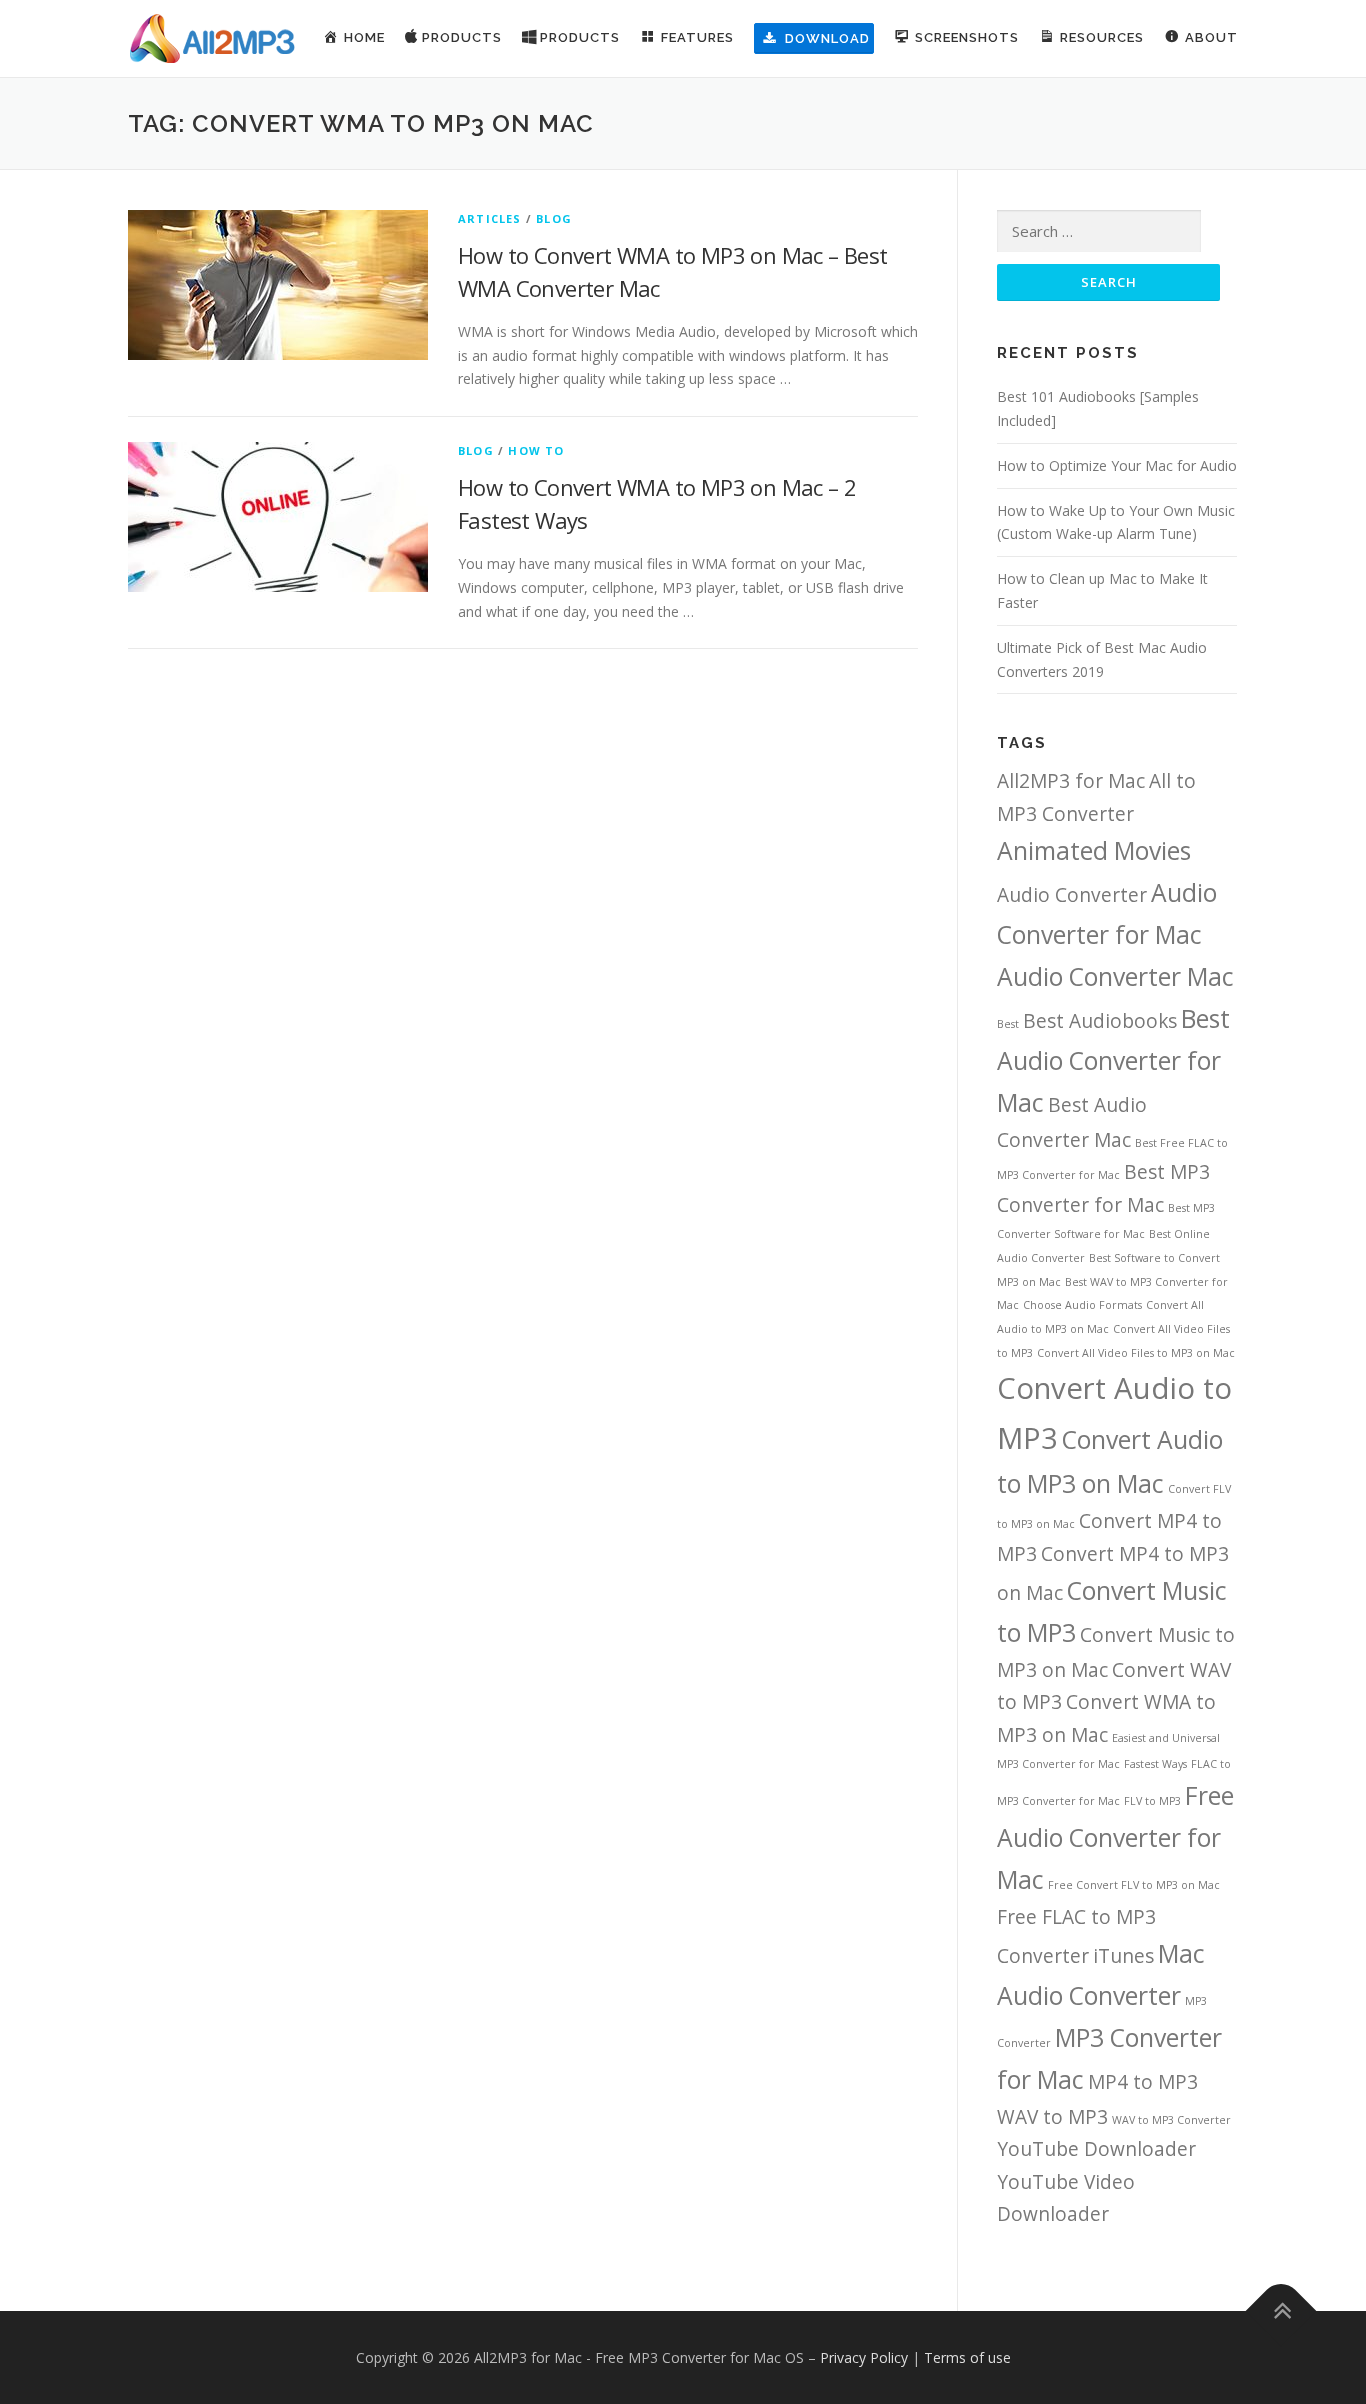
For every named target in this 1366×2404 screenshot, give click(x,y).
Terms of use (967, 2357)
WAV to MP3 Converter (1171, 2120)
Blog (554, 218)
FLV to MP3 (1152, 1801)
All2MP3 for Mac (1071, 781)
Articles (490, 218)
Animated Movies (1094, 850)
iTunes (1123, 1956)
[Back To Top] (1281, 2310)
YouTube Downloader (1096, 2149)
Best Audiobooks (1100, 1021)
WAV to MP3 (1052, 2117)
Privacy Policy (864, 2357)
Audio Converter (1072, 895)
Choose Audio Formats (1082, 1305)
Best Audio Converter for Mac (1113, 1060)
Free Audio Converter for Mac (1115, 1837)
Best (1008, 1024)
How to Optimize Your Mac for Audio (1117, 465)
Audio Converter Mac (1115, 976)
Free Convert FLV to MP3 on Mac (1134, 1885)
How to (536, 450)
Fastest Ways (1155, 1764)
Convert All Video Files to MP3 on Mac (1136, 1353)
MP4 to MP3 (1143, 2082)
